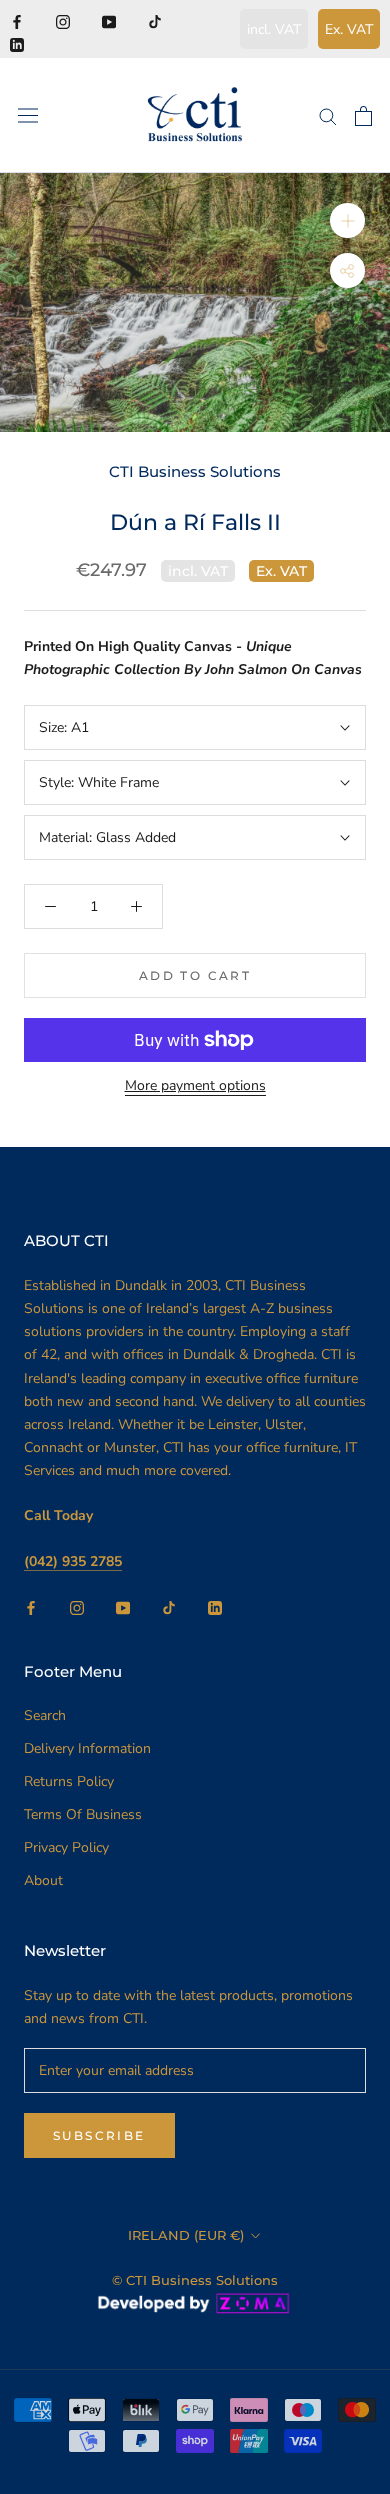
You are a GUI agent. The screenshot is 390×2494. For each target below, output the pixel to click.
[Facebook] (17, 20)
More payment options (195, 1085)
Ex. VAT (349, 29)
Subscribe (99, 2135)
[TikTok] (155, 20)
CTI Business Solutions (195, 471)
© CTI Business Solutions (195, 2280)
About (43, 1880)
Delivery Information (87, 1748)
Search (45, 1715)
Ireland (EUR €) (186, 2235)
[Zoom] (347, 220)
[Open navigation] (28, 115)
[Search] (328, 115)
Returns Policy (69, 1781)
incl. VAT (274, 29)
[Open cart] (363, 116)
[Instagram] (63, 20)
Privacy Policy (66, 1847)
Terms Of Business (83, 1814)
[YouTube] (109, 20)
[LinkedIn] (17, 43)
